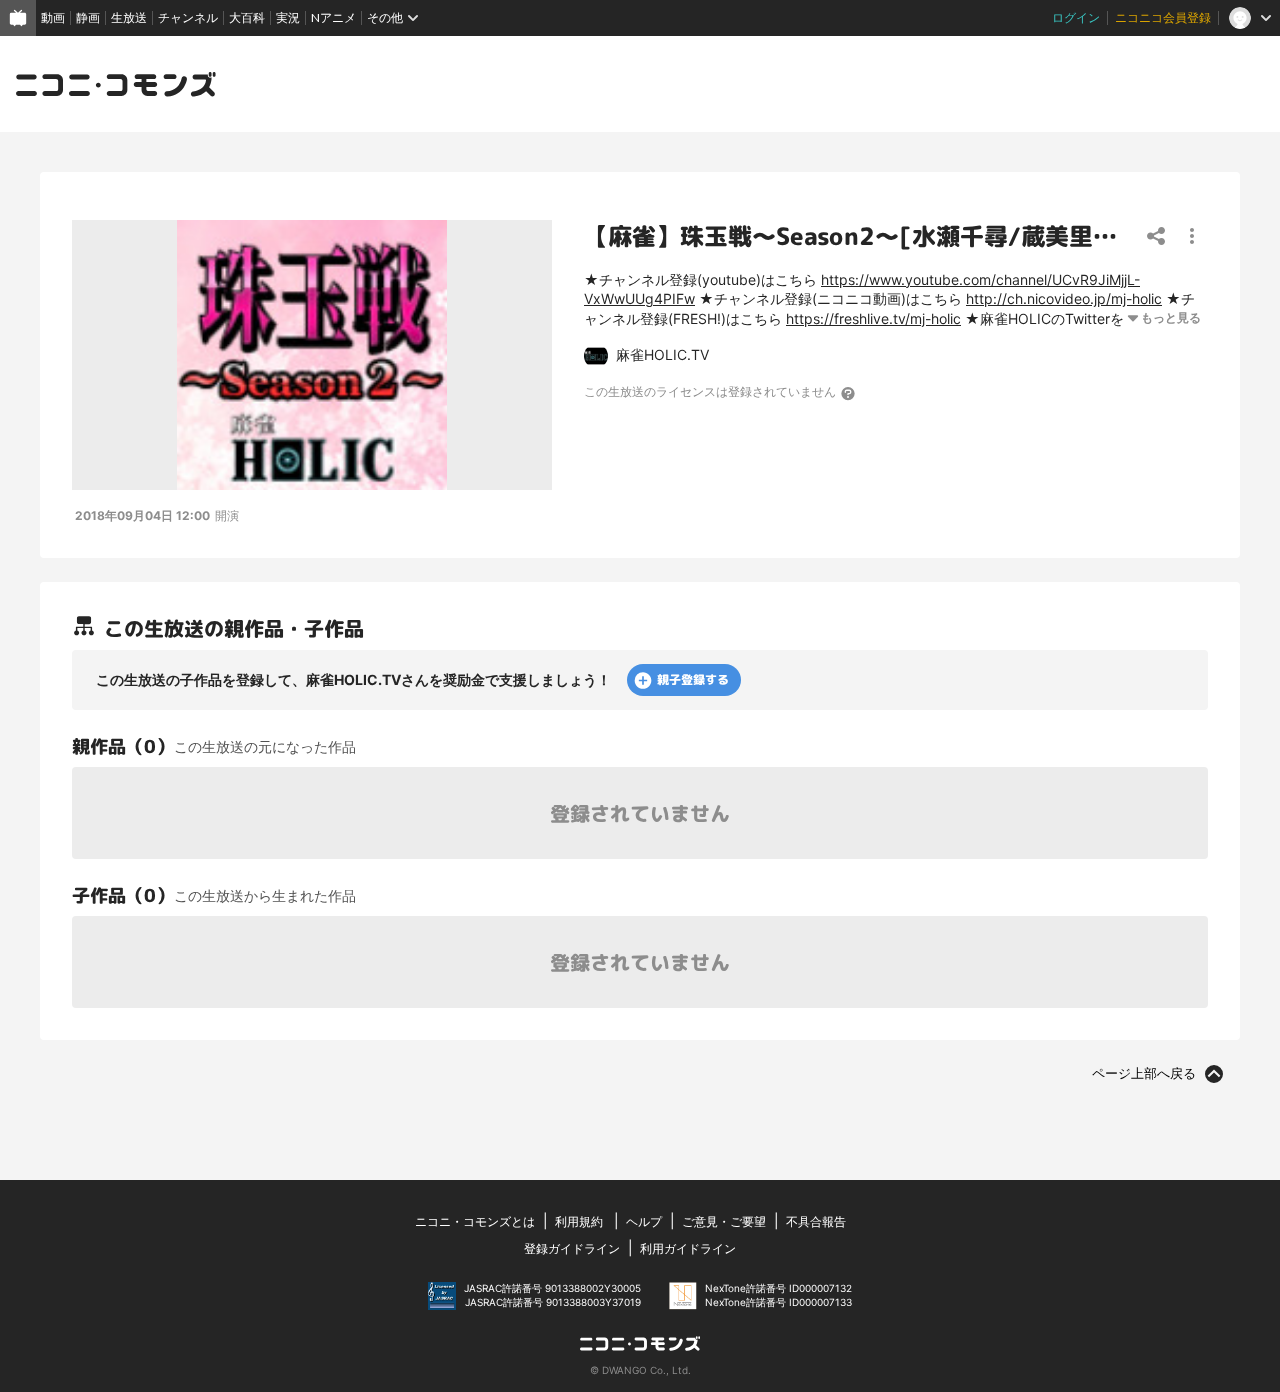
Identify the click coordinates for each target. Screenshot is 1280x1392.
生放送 (129, 17)
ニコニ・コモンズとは (475, 1221)
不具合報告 (816, 1221)
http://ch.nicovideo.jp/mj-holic (1064, 298)
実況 (288, 17)
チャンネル (188, 17)
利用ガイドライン (688, 1248)
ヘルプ (644, 1221)
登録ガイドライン (572, 1248)
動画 (53, 17)
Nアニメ (333, 17)
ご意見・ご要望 (724, 1221)
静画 (88, 17)
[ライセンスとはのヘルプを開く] (849, 393)
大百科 (247, 17)
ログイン (1076, 17)
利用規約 (579, 1221)
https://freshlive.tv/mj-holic (873, 318)
